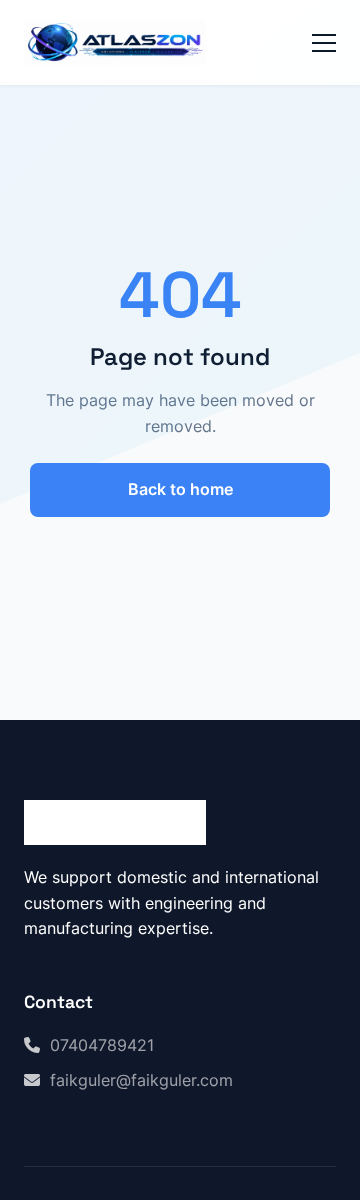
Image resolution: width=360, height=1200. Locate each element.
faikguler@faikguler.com (141, 1080)
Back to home (180, 489)
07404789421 (102, 1045)
